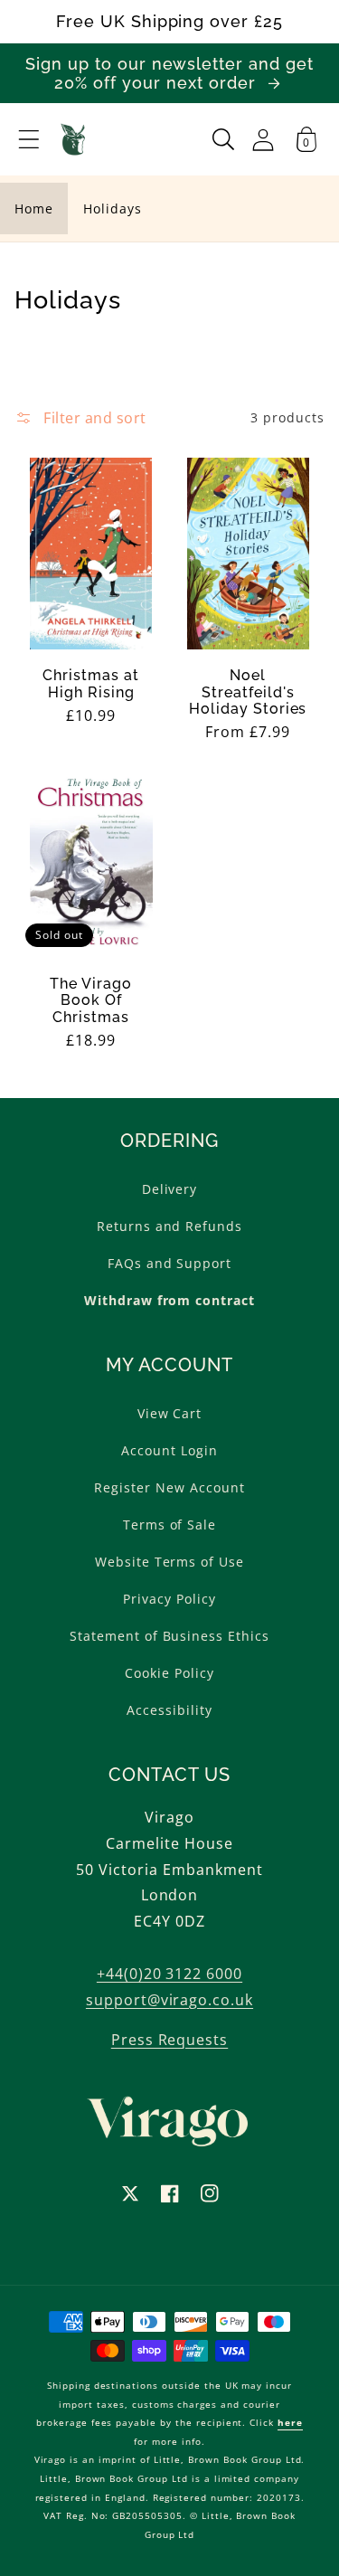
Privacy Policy (169, 1599)
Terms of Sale (169, 1525)
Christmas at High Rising (91, 684)
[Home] (74, 139)
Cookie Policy (169, 1673)
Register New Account (169, 1487)
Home (34, 208)
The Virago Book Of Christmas (91, 1001)
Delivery (170, 1189)
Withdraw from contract (169, 1300)
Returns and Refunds (169, 1226)
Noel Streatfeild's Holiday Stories (248, 692)
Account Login (169, 1450)
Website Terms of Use (169, 1562)
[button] (29, 139)
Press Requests (169, 2040)
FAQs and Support (169, 1263)
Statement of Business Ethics (169, 1636)
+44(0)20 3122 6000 (169, 1974)
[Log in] (263, 140)
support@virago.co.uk (169, 2000)
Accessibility (169, 1710)
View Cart (170, 1413)
